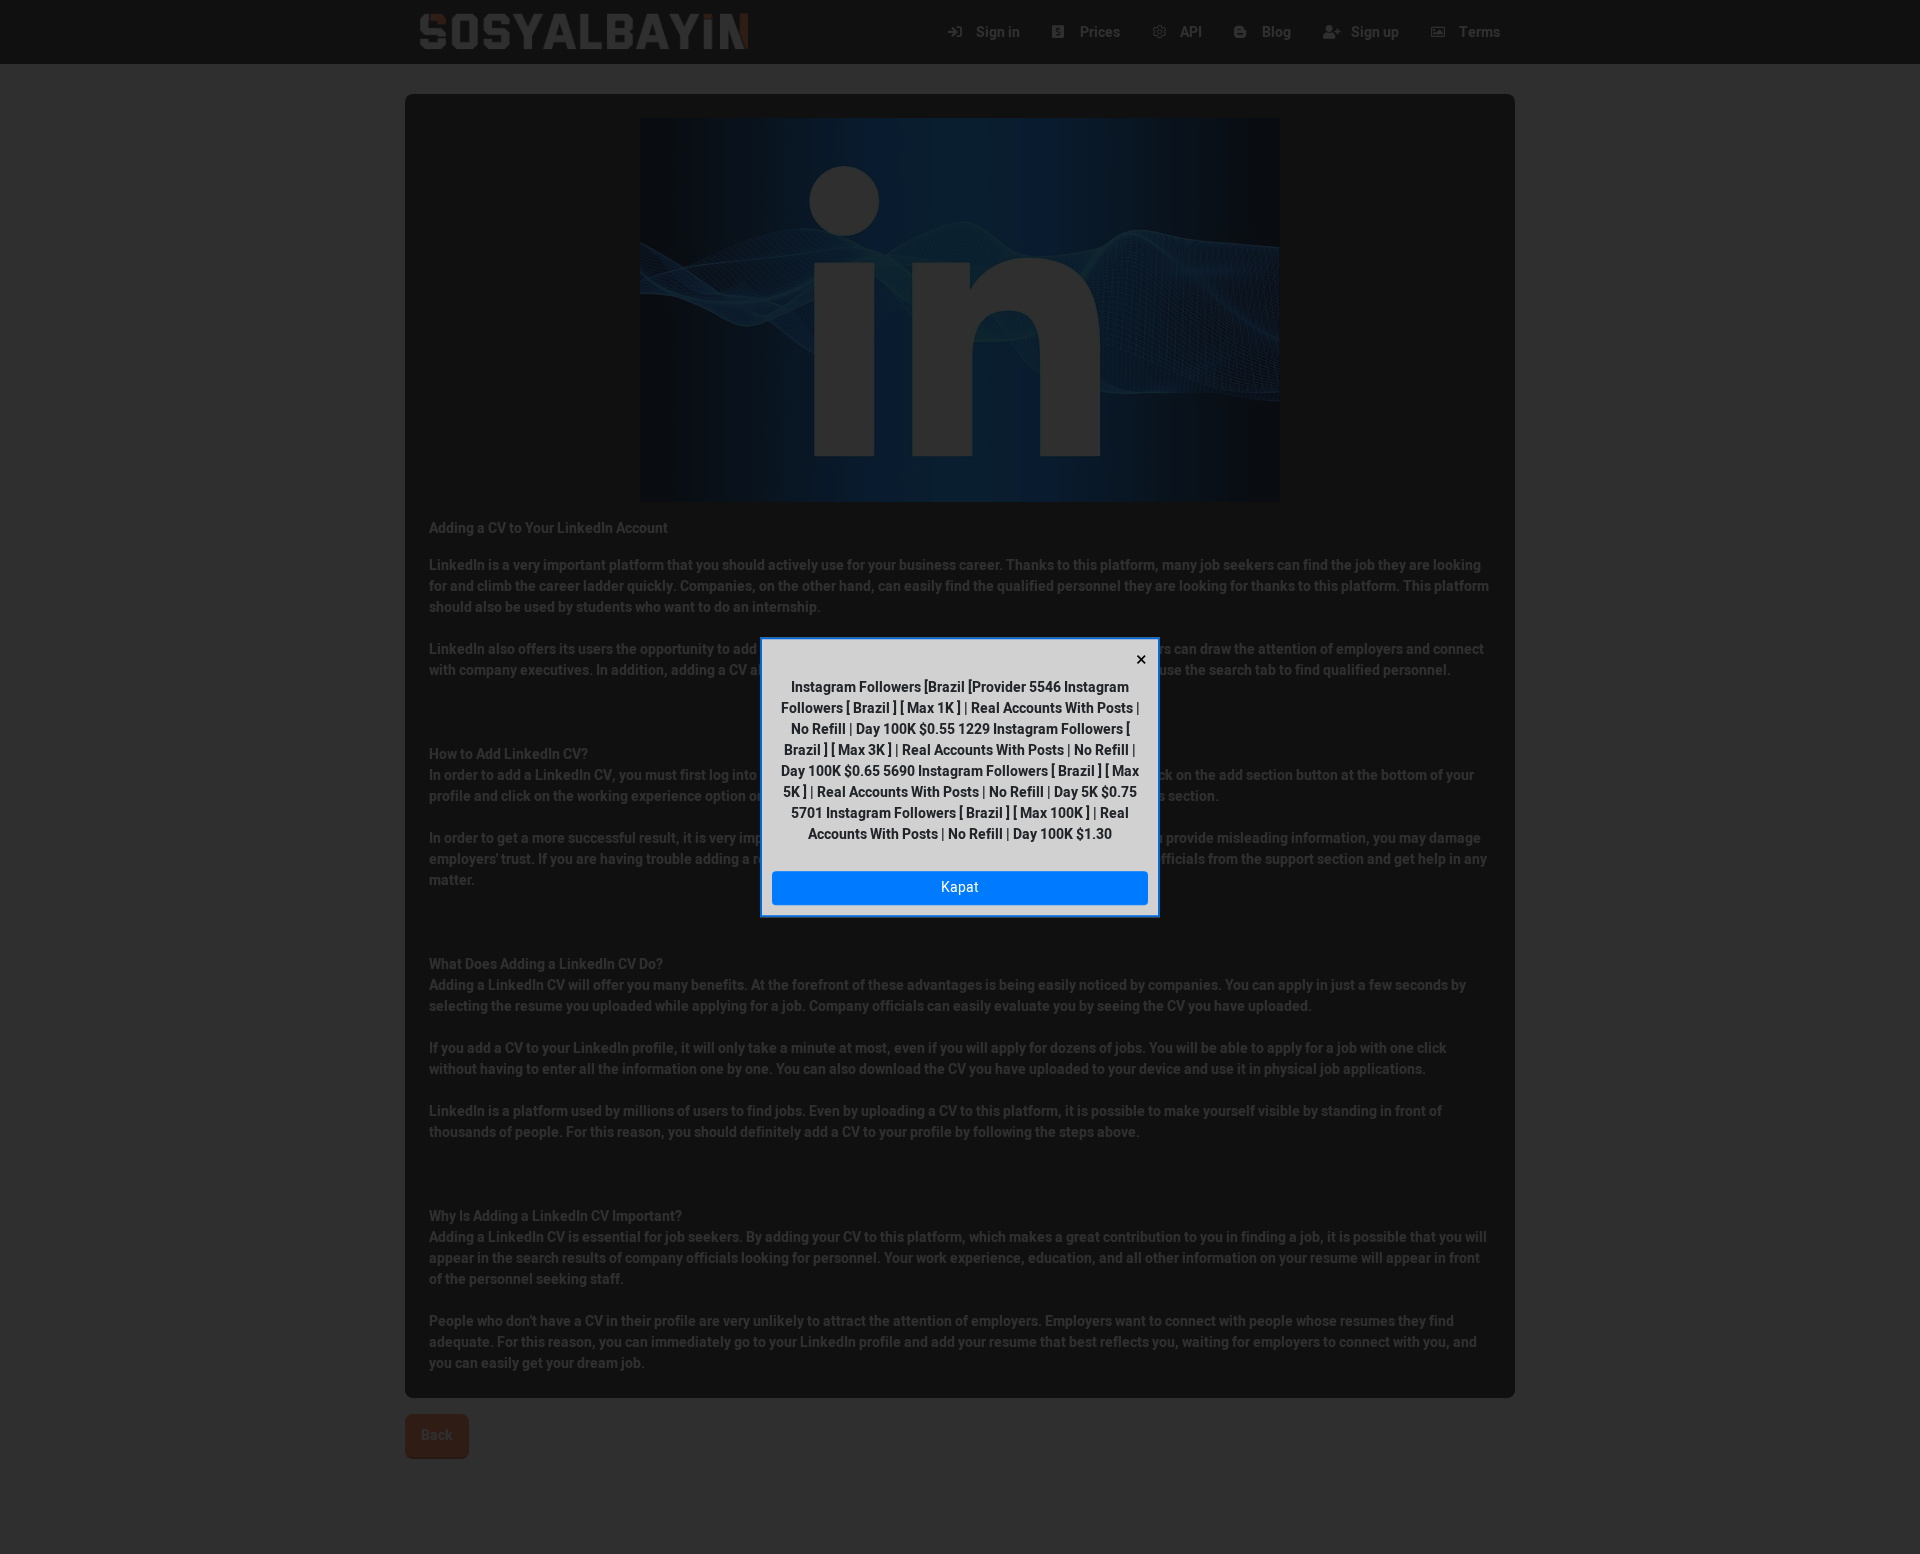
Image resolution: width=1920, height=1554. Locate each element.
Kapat (960, 888)
